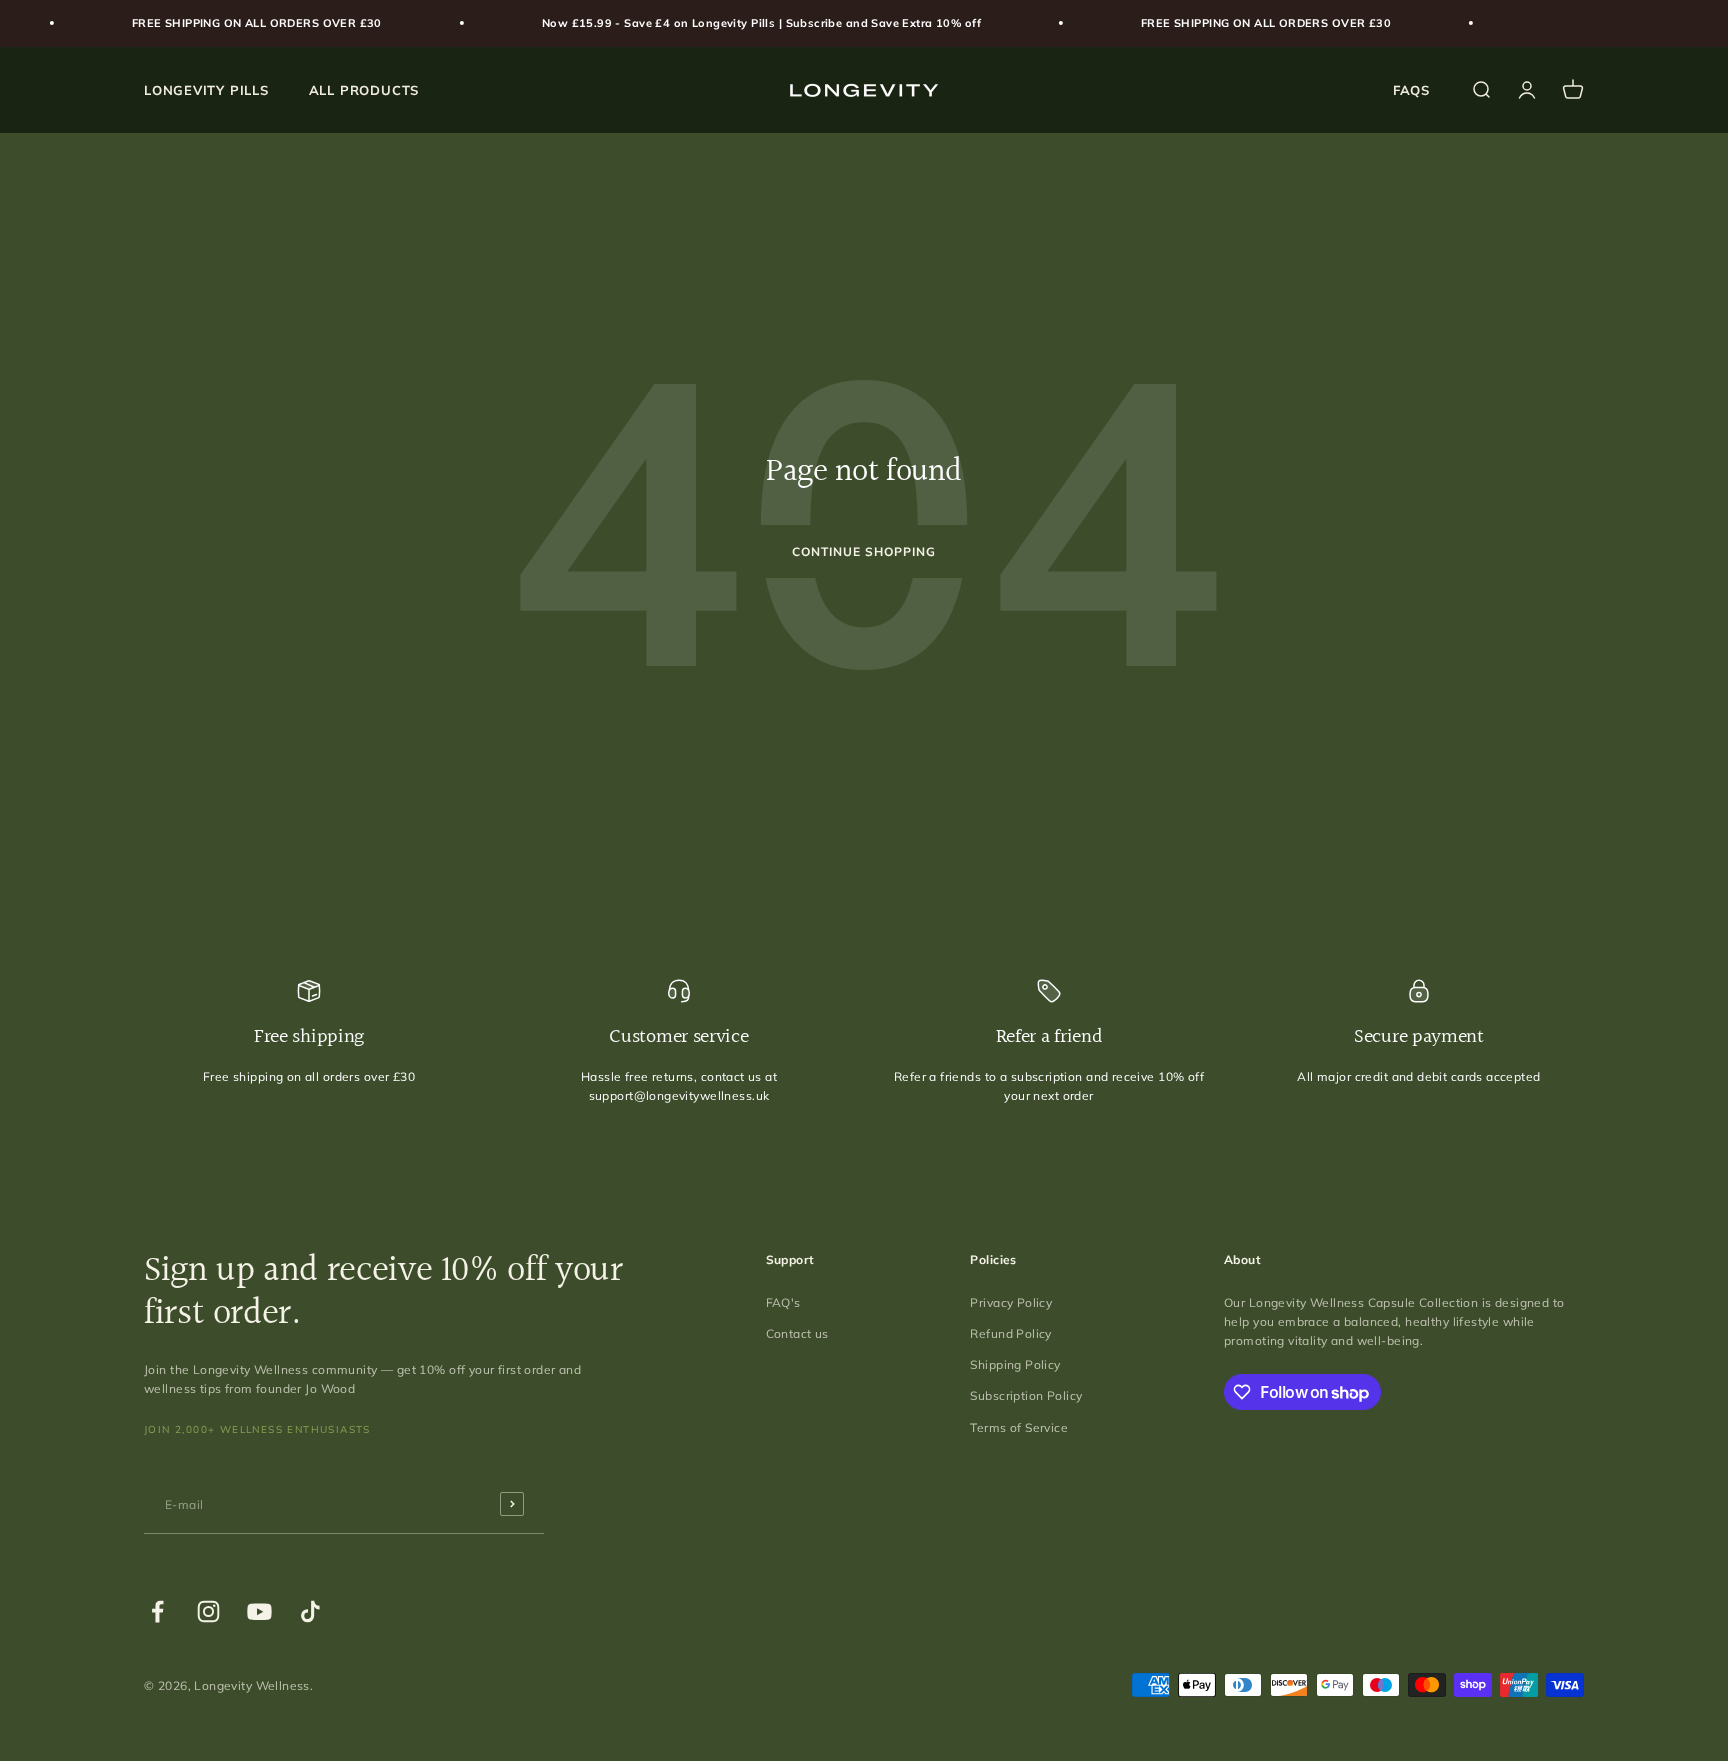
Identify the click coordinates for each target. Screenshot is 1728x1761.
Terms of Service (1019, 1427)
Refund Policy (1010, 1333)
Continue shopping (863, 551)
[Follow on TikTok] (310, 1611)
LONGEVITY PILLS (206, 89)
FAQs (1411, 89)
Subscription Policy (1026, 1395)
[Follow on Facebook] (157, 1611)
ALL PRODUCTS (364, 89)
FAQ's (783, 1302)
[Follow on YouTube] (259, 1611)
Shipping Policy (1015, 1364)
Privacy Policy (1011, 1302)
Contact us (797, 1333)
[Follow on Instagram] (208, 1611)
